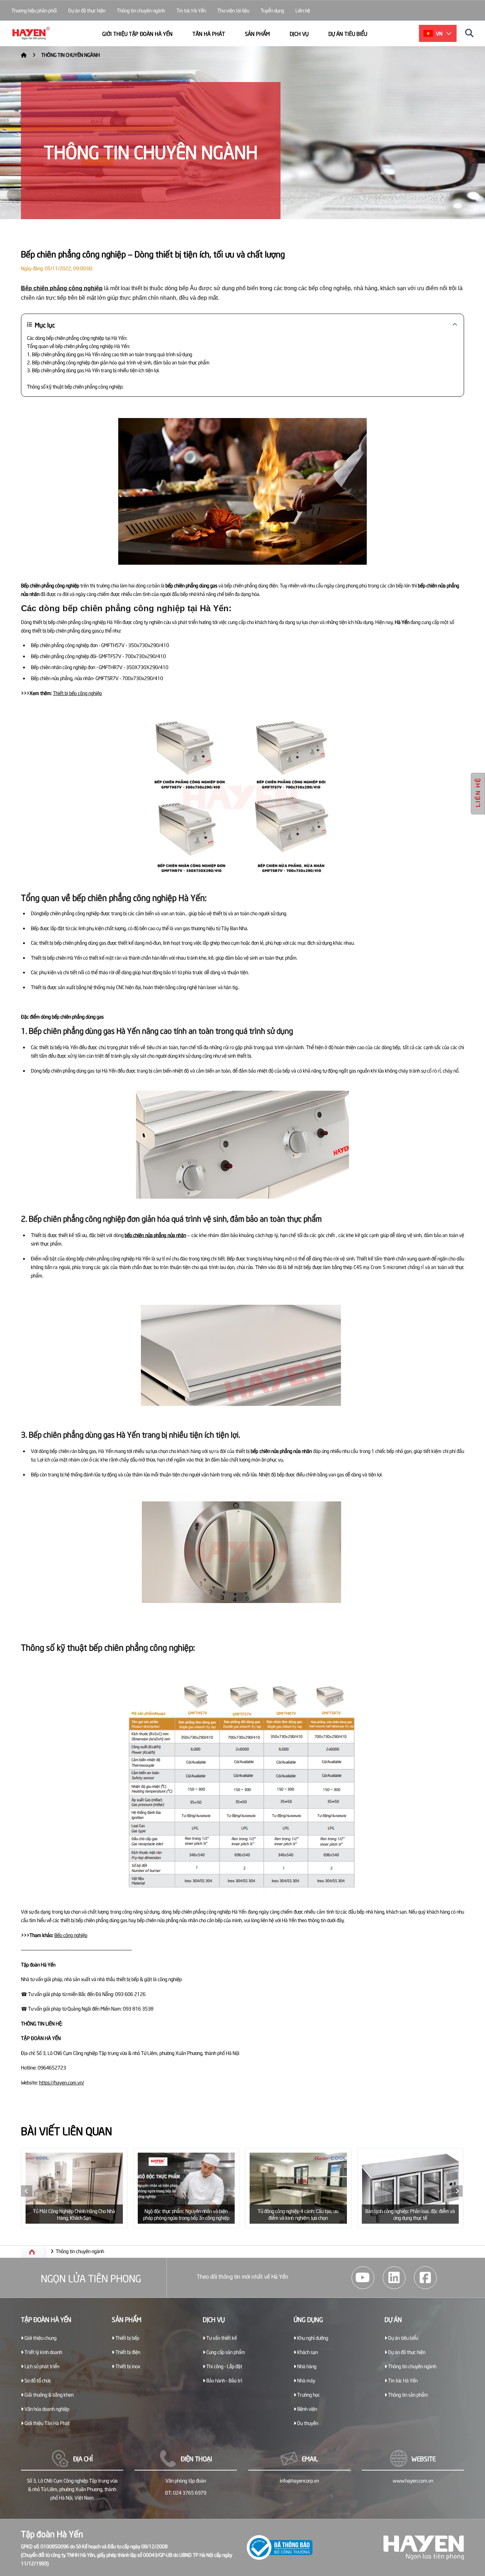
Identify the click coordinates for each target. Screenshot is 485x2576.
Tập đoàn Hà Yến (46, 2319)
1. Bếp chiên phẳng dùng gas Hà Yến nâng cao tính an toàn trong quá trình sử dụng (110, 354)
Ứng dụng (308, 2319)
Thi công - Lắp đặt (224, 2366)
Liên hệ (303, 10)
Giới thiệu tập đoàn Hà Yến (137, 33)
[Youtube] (363, 2278)
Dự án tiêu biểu (348, 33)
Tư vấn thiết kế (221, 2338)
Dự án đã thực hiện (87, 10)
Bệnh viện (307, 2409)
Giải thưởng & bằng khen (48, 2394)
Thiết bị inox (127, 2366)
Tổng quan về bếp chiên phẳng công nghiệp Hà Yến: (78, 346)
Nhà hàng (306, 2366)
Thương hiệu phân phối (34, 10)
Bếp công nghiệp (71, 1935)
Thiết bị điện (127, 2352)
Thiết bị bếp (127, 2338)
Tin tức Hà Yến (191, 10)
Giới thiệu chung (40, 2338)
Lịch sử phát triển (41, 2366)
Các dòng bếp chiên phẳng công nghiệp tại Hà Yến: (77, 338)
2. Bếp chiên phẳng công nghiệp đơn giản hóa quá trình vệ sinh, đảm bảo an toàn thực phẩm (118, 362)
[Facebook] (425, 2278)
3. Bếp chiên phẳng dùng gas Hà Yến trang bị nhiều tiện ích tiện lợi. (93, 370)
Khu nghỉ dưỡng (312, 2338)
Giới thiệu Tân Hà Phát (47, 2423)
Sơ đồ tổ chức (37, 2380)
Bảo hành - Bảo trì (224, 2380)
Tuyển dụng (272, 10)
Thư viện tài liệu (233, 10)
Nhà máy (306, 2380)
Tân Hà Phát (209, 33)
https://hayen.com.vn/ (62, 2082)
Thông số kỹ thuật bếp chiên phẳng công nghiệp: (75, 386)
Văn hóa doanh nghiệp (46, 2409)
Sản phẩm (257, 33)
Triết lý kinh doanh (43, 2352)
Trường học (308, 2394)
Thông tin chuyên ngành (141, 10)
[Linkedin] (394, 2278)
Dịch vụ (299, 33)
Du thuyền (307, 2423)
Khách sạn (307, 2352)
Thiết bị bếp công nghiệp (77, 693)
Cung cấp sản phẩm (225, 2352)
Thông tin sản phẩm (407, 2394)
